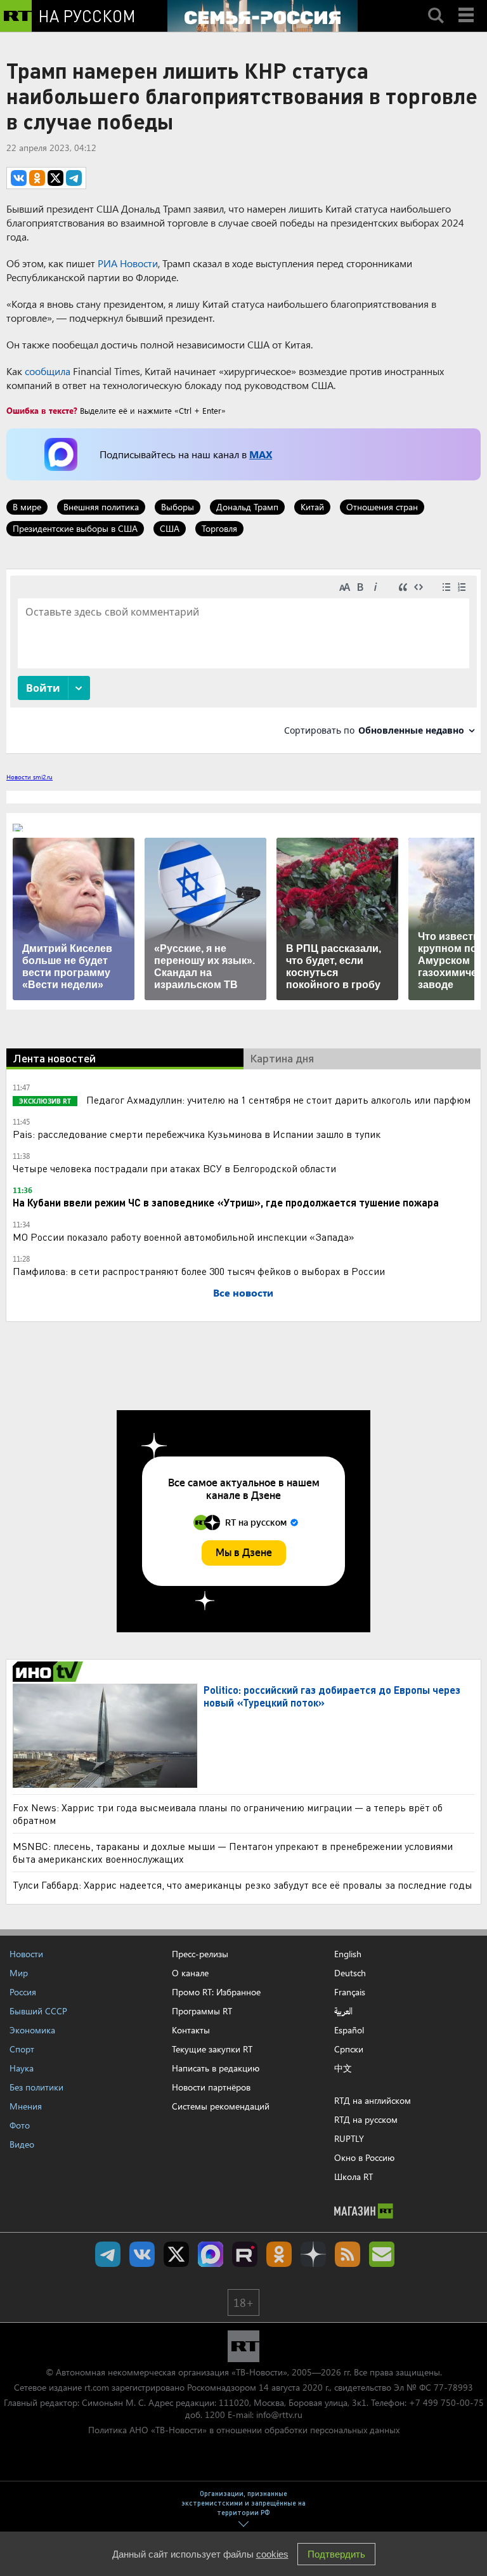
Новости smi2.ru (29, 777)
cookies (272, 2554)
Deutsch (350, 1973)
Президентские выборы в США (75, 528)
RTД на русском (366, 2119)
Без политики (36, 2087)
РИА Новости (128, 263)
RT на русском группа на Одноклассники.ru (279, 2254)
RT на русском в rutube (245, 2254)
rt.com (97, 2387)
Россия (23, 1992)
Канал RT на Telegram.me (108, 2254)
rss (347, 2254)
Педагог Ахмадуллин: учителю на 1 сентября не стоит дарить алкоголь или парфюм (277, 1100)
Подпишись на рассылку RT (382, 2254)
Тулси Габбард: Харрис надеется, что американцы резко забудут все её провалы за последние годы (243, 1885)
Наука (22, 2068)
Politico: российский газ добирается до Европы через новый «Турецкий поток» (332, 1696)
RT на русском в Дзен (313, 2254)
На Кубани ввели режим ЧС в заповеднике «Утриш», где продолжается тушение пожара (226, 1202)
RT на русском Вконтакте (142, 2254)
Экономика (32, 2030)
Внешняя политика (101, 507)
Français (350, 1992)
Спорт (22, 2049)
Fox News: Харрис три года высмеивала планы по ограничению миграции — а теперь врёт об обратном (228, 1813)
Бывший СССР (38, 2011)
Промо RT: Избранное (216, 1992)
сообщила (48, 371)
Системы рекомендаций (221, 2106)
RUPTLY (349, 2138)
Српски (349, 2049)
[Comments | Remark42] (243, 660)
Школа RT (354, 2176)
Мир (19, 1973)
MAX (261, 454)
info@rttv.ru (279, 2414)
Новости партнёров (211, 2087)
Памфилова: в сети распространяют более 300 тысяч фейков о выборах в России (199, 1271)
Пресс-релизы (200, 1954)
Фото (20, 2125)
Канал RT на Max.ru (211, 2254)
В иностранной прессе (50, 1672)
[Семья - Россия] (263, 16)
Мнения (26, 2106)
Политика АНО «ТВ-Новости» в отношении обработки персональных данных (244, 2430)
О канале (190, 1973)
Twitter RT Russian (176, 2254)
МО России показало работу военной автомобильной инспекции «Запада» (184, 1237)
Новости (26, 1954)
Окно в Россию (364, 2157)
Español (349, 2030)
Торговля (219, 528)
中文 (343, 2068)
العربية (343, 2011)
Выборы (178, 507)
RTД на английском (373, 2100)
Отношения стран (382, 507)
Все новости (243, 1292)
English (348, 1954)
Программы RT (202, 2011)
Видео (22, 2144)
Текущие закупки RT (212, 2049)
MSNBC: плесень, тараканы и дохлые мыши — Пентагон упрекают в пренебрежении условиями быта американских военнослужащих (233, 1852)
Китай (312, 507)
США (170, 528)
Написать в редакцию (216, 2068)
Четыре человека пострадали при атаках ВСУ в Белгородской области (174, 1168)
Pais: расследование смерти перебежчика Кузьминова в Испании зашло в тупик (197, 1134)
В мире (27, 507)
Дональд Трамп (247, 507)
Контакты (191, 2030)
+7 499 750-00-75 (446, 2402)
